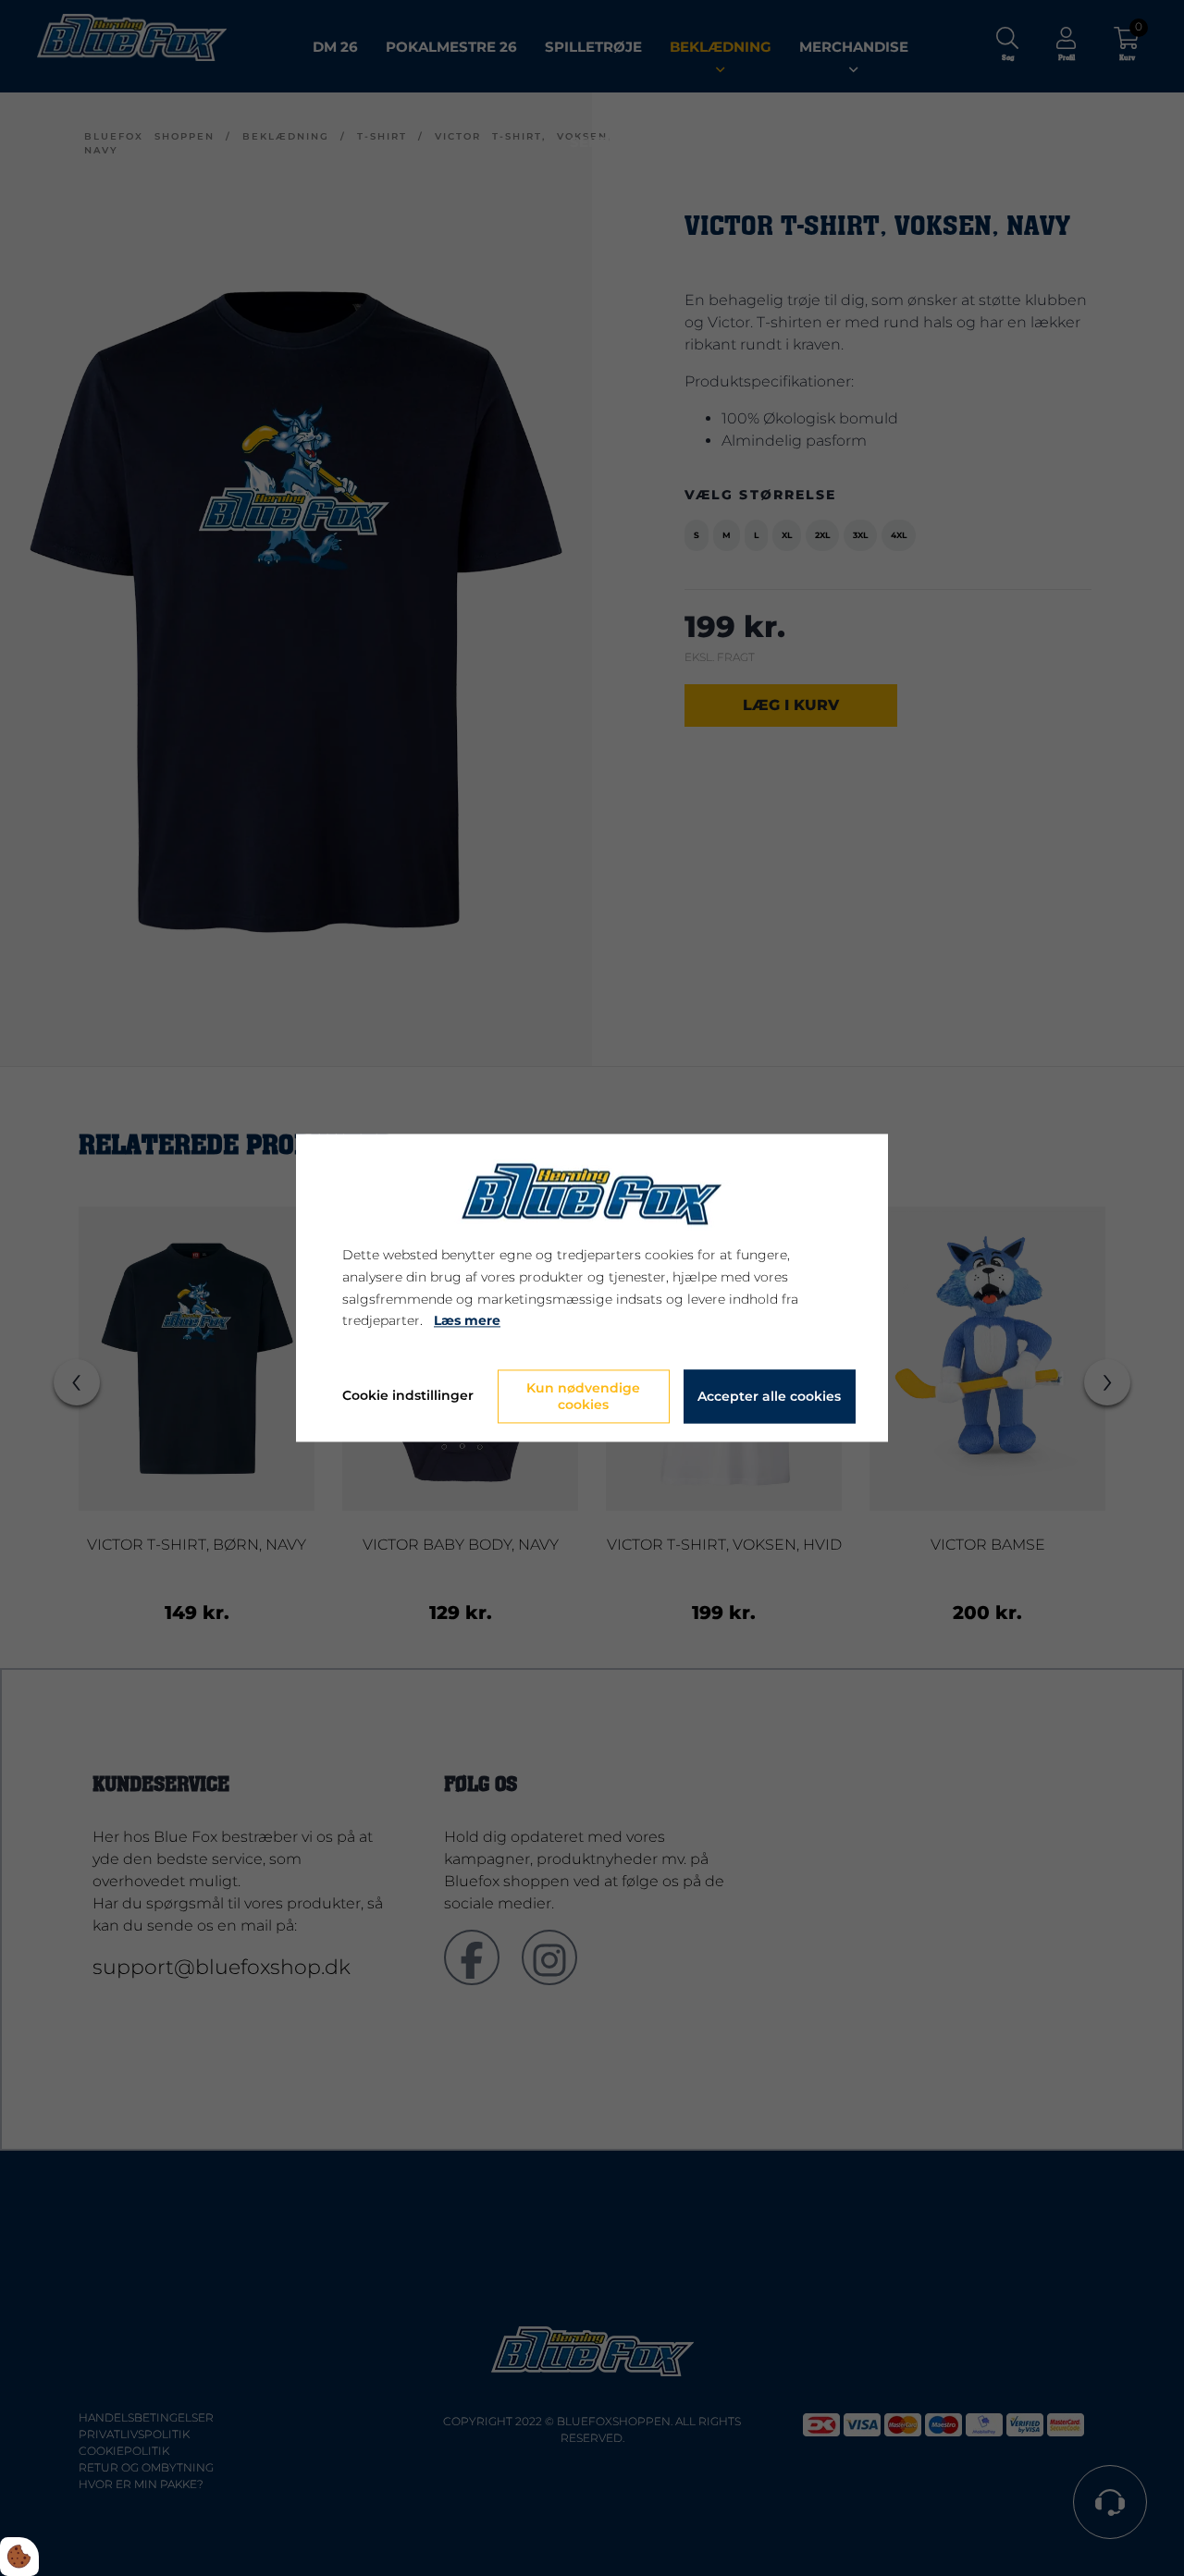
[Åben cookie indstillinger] (19, 2557)
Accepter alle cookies (769, 1397)
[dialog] (592, 1288)
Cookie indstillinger (408, 1396)
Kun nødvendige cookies (583, 1397)
